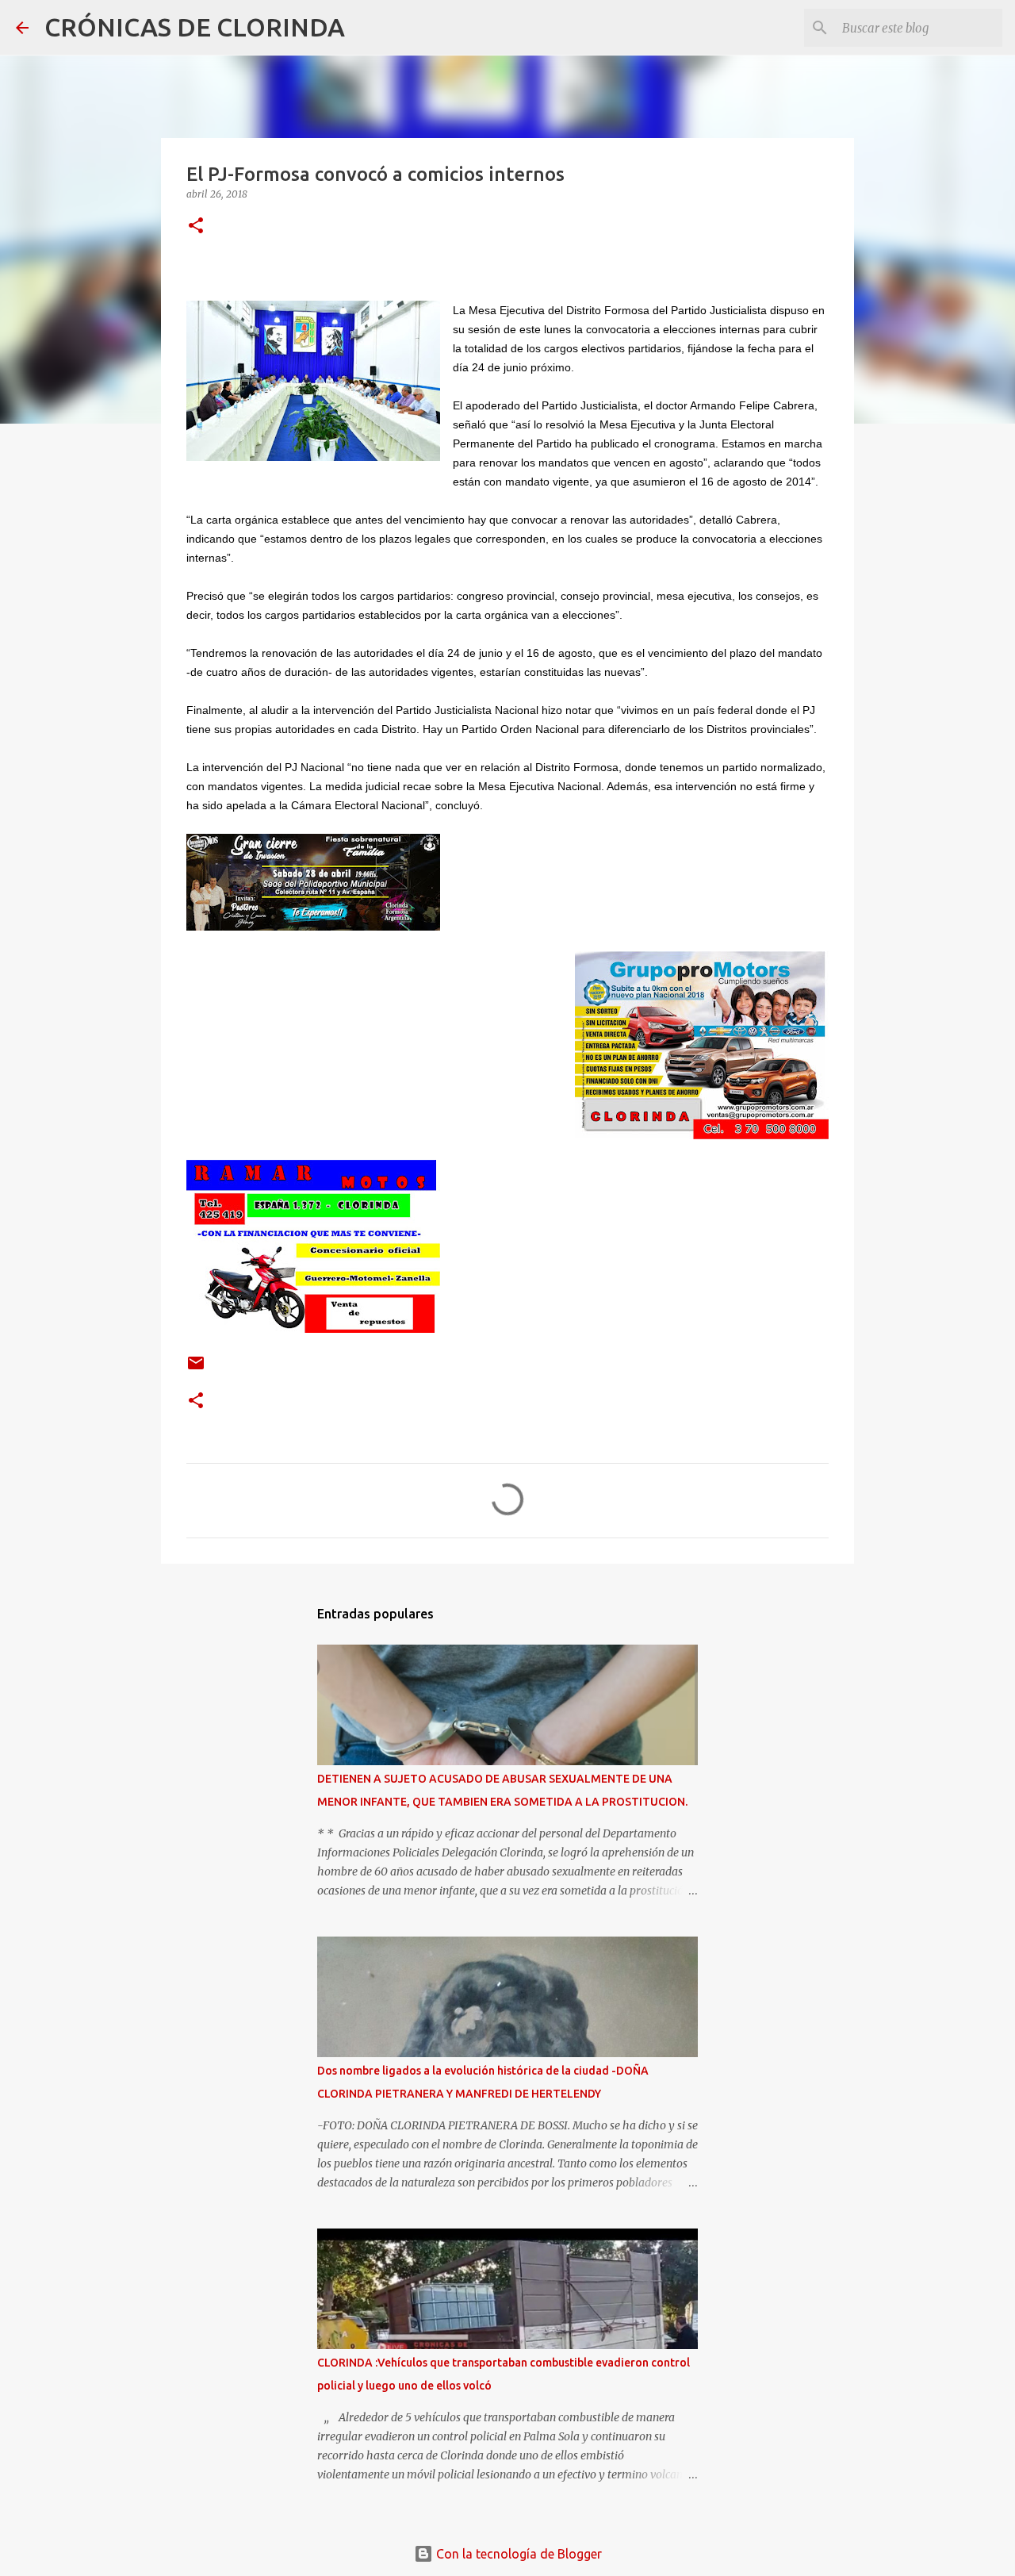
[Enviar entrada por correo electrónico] (196, 1369)
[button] (196, 227)
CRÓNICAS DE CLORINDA (195, 27)
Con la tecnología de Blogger (517, 2554)
